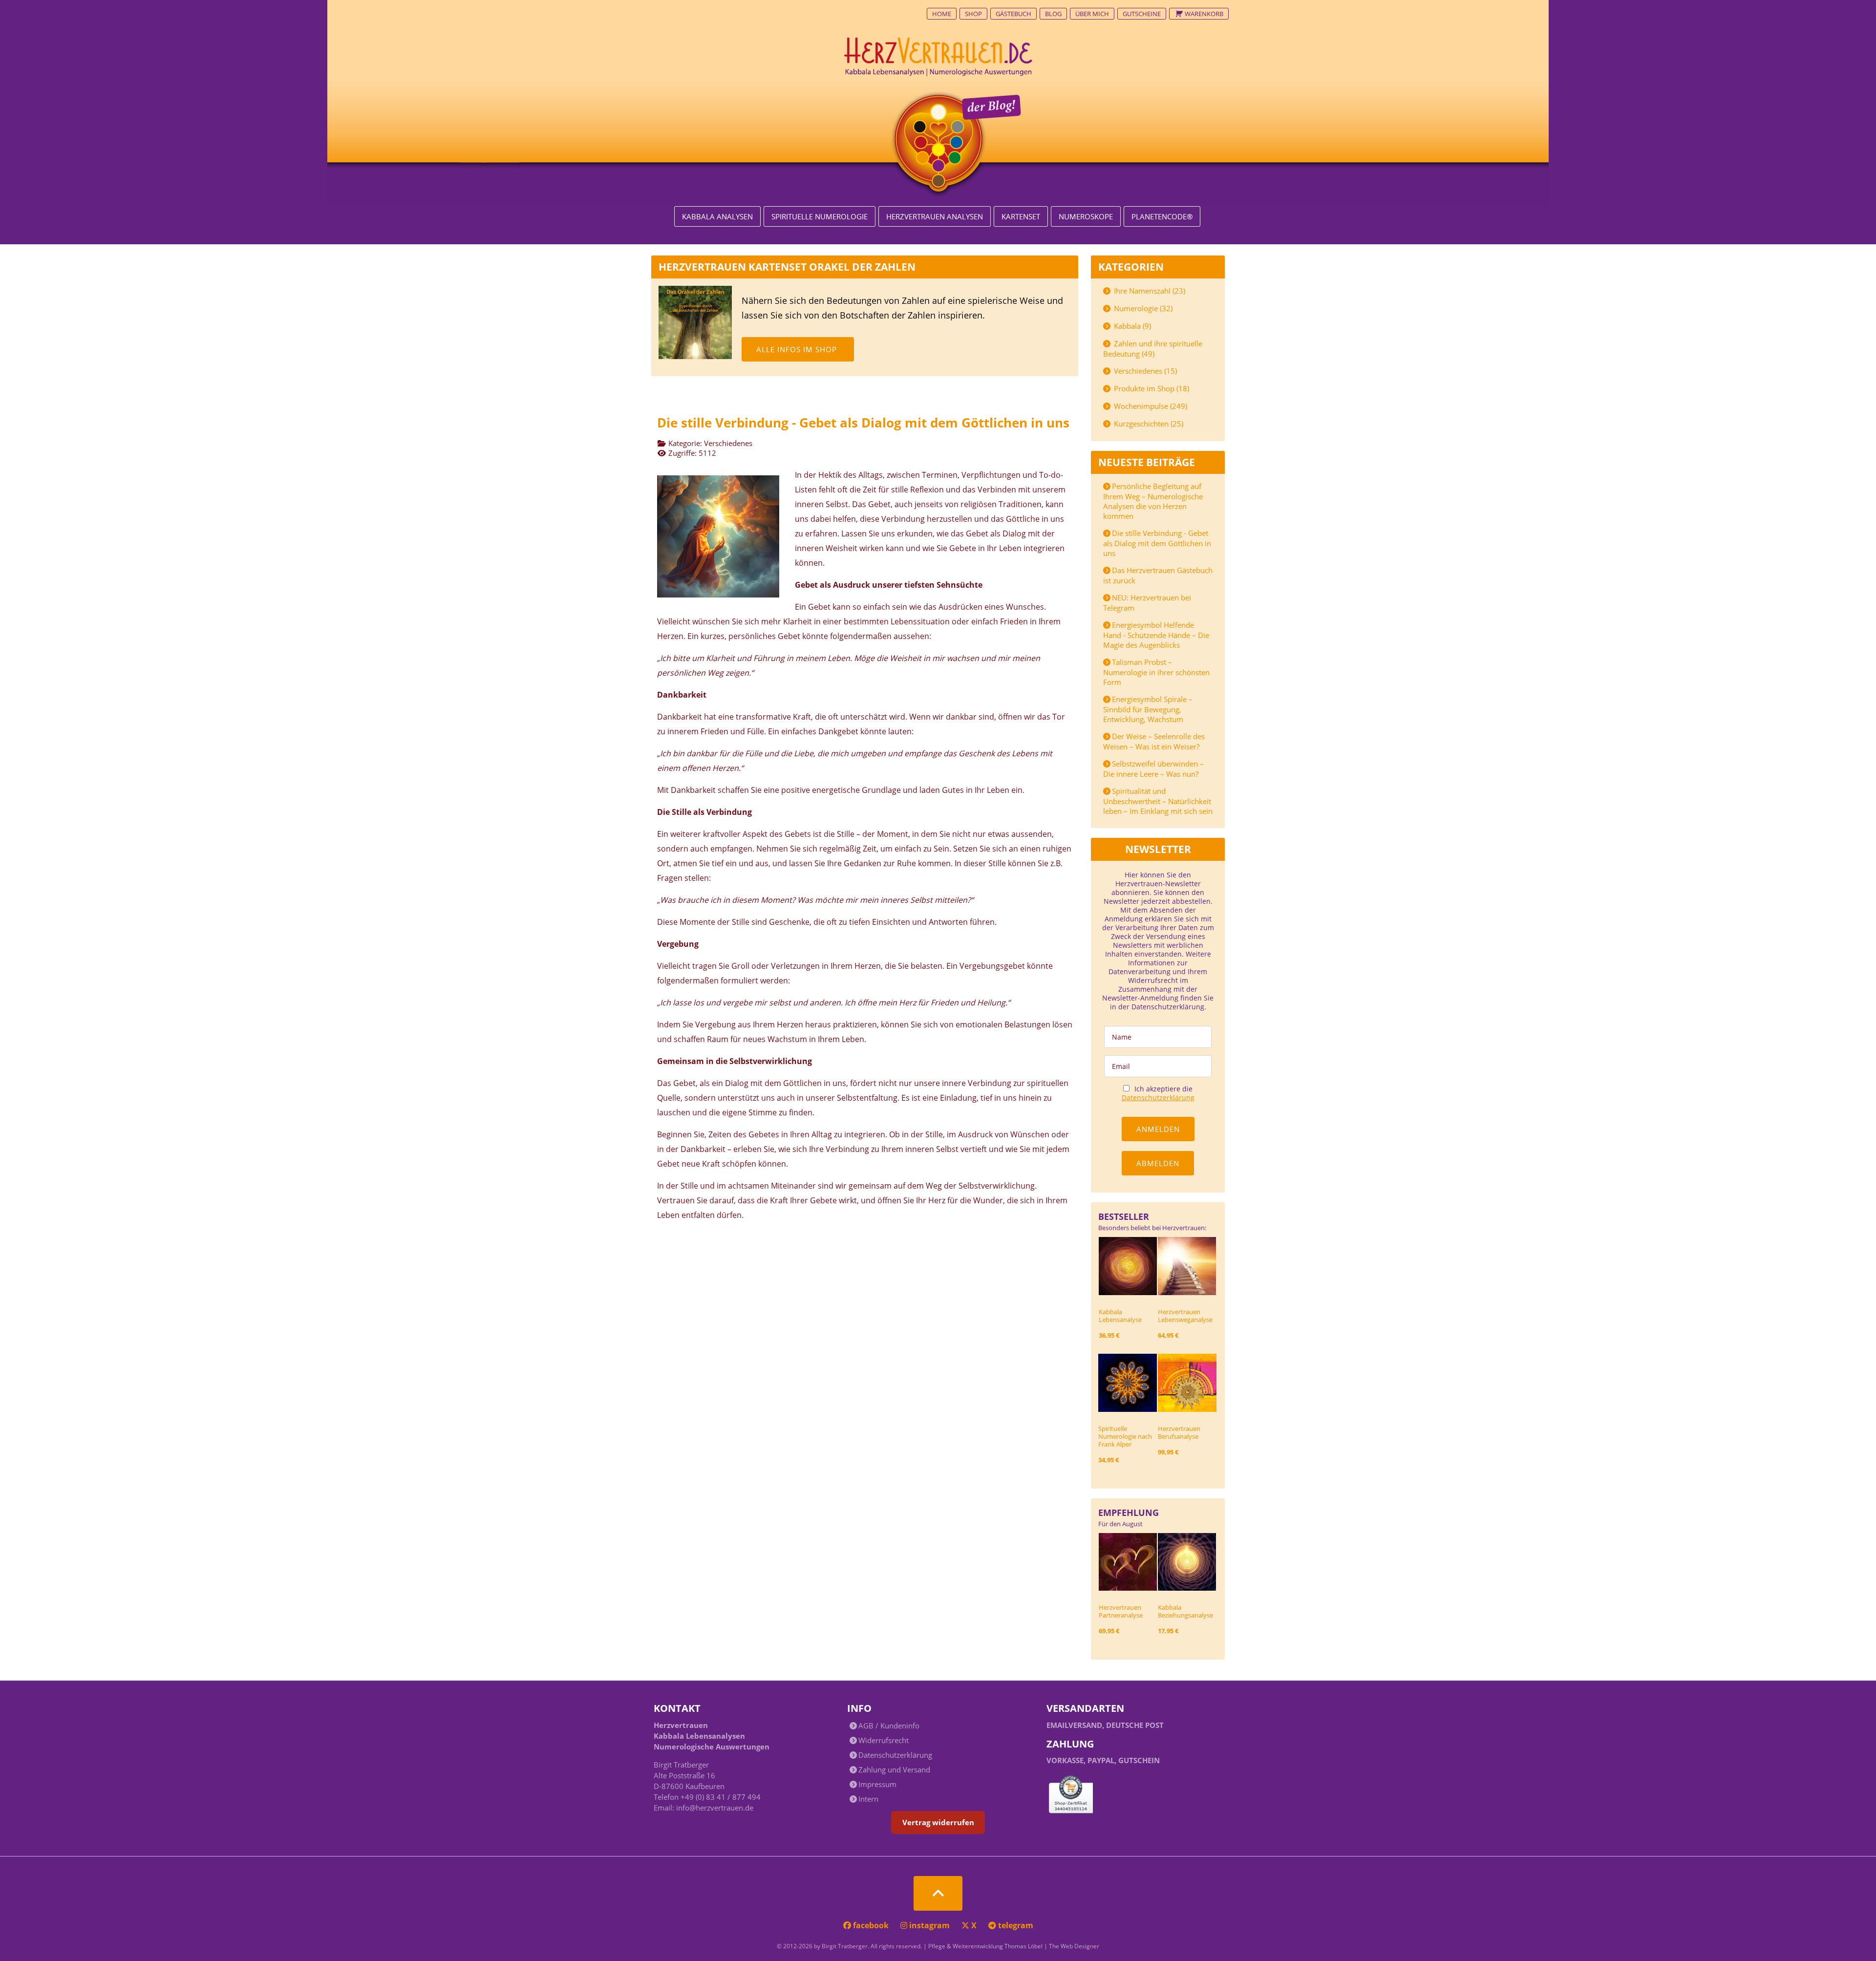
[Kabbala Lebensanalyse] (1128, 1265)
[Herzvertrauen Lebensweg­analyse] (1187, 1265)
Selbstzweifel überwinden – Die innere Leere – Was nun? (1153, 769)
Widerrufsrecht (884, 1740)
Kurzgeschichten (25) (1148, 424)
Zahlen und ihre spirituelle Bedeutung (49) (1153, 349)
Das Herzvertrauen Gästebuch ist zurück (1158, 575)
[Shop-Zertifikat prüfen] (1071, 1796)
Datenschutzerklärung (1158, 1098)
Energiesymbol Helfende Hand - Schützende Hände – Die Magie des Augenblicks (1156, 635)
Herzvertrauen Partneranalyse (1121, 1611)
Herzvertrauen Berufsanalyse (1179, 1432)
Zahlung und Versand (894, 1769)
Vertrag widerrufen (938, 1822)
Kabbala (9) (1131, 326)
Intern (868, 1799)
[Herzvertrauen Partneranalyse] (1128, 1561)
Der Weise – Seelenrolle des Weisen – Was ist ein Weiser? (1154, 741)
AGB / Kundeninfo (889, 1726)
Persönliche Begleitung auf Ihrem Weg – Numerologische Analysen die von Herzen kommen (1153, 501)
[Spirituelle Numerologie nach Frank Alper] (1128, 1382)
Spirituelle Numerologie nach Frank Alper (1125, 1436)
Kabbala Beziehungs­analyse (1185, 1611)
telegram (1015, 1925)
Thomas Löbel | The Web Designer (1052, 1946)
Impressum (877, 1784)
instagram (929, 1925)
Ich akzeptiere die (1158, 1093)
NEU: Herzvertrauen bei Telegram (1147, 603)
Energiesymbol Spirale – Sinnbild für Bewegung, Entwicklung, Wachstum (1148, 709)
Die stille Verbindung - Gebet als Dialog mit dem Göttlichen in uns (1157, 543)
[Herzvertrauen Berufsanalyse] (1187, 1382)
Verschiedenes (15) (1144, 371)
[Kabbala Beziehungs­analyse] (1187, 1561)
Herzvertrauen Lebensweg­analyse (1185, 1316)
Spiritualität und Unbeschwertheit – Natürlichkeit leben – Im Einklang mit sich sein (1158, 801)
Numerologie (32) (1142, 308)
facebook (871, 1925)
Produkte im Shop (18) (1151, 388)
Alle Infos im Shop (797, 349)
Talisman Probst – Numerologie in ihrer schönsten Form (1156, 672)
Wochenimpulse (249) (1150, 406)
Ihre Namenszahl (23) (1149, 291)
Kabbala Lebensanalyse (1120, 1316)
